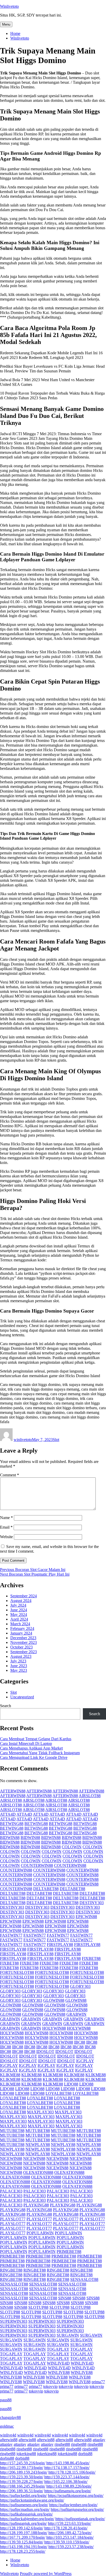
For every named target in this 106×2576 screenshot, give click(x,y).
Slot (56, 1440)
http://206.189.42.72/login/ (70, 2533)
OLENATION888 (38, 2172)
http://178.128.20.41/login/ (66, 2528)
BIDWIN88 (10, 1838)
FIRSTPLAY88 (60, 1945)
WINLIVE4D (58, 2363)
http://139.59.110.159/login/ (67, 2542)
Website (6, 1537)
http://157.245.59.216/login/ (23, 2463)
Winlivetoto (9, 6)
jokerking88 (26, 2454)
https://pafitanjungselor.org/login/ (77, 2509)
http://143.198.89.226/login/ (69, 2486)
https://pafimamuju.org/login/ (68, 2491)
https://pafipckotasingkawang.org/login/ (32, 2500)
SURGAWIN (68, 2335)
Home (15, 33)
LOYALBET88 (59, 2093)
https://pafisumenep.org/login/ (24, 2505)
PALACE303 (11, 2191)
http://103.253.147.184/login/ (70, 2537)
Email (6, 1527)
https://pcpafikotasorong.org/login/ (76, 2495)
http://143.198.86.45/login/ (68, 2463)
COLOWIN (72, 1847)
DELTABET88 (46, 1889)
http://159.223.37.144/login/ (67, 2477)
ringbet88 (62, 2444)
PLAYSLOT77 (13, 2219)
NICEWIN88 (11, 2159)
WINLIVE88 (59, 2372)
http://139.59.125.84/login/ (22, 2542)
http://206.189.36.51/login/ (22, 2491)
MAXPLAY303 (40, 2112)
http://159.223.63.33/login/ (69, 2523)
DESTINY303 (92, 1903)
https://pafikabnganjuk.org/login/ (26, 2514)
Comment (10, 1475)
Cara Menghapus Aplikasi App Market (31, 1748)
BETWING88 (12, 1824)
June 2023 (19, 1666)
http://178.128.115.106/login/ (72, 2472)
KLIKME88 (10, 2075)
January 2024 (21, 1633)
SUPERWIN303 (14, 2321)
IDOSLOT (45, 2052)
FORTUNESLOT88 (17, 1972)
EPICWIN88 (86, 1917)
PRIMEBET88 (69, 2252)
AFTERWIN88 (13, 1791)
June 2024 (19, 1610)
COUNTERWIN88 (37, 1865)
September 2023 (24, 1652)
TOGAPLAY (58, 2349)
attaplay (99, 2440)
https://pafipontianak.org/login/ (80, 2519)
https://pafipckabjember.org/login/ (27, 2519)
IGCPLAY (85, 2061)
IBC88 (80, 2042)
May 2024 (19, 1615)
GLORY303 (80, 1986)
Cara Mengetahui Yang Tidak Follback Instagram (40, 1753)
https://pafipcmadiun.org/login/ (25, 2509)
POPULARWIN (40, 2233)
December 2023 (23, 1638)
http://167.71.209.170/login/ (23, 2537)
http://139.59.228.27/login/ (22, 2482)
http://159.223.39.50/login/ (22, 2477)
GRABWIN (76, 2014)
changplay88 (10, 2417)
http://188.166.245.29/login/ (23, 2486)
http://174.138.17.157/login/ (67, 2468)
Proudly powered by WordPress (46, 2574)
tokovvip (50, 2386)
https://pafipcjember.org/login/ (73, 2505)
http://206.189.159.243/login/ (24, 2472)
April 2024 (19, 1619)
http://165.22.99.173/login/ (22, 2468)
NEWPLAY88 (38, 2145)
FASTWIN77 (11, 1935)
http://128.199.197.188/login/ (24, 2533)
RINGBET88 (11, 2270)
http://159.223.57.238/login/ (71, 2547)
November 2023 (24, 1642)
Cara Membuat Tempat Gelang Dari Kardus (36, 1739)
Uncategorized (22, 1697)
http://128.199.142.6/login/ (22, 2528)
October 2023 (21, 1647)
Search (6, 1706)
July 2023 (18, 1661)
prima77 (98, 2382)
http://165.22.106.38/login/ (66, 2482)
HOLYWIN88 (54, 2028)
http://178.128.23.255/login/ (23, 2551)
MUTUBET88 (12, 2131)
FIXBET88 (91, 1958)
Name (6, 1518)
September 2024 (24, 1596)
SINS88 (65, 2298)
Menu (6, 24)
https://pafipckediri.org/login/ (23, 2495)
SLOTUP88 (38, 2307)
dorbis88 (85, 2454)
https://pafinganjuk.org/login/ (23, 2523)
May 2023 (19, 1670)
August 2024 (21, 1601)
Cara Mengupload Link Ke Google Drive (34, 1757)
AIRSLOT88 (90, 1796)
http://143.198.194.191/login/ (24, 2547)
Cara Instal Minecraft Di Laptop (26, 1743)
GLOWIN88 (54, 2000)
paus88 (6, 2400)
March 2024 (20, 1624)
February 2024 (22, 1628)
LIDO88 (71, 2084)
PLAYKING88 (36, 2205)
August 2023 (21, 1656)
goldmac (7, 2426)
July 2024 (18, 1605)
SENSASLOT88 (84, 2279)
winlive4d (8, 2435)
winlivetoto (23, 1440)
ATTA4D (8, 1814)
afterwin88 (9, 2440)
